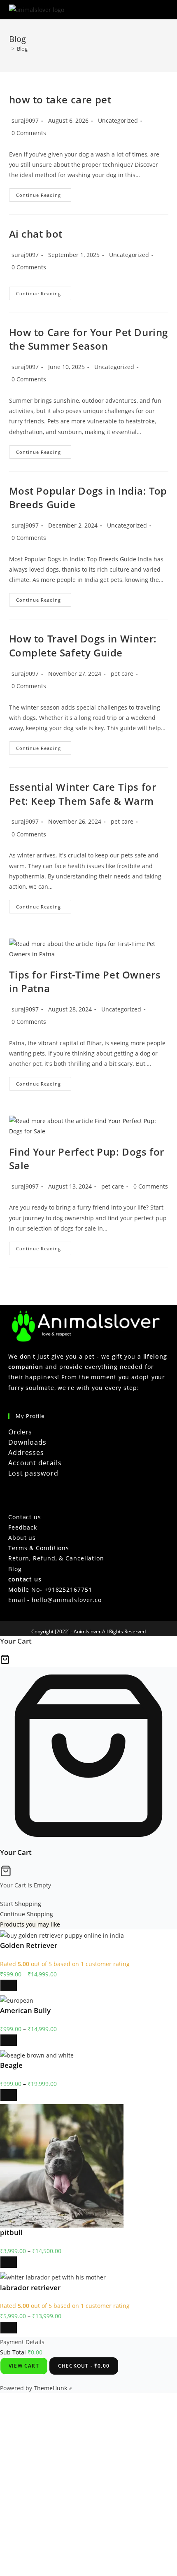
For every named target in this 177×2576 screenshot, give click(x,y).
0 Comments (29, 133)
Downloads (27, 1442)
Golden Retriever (29, 1945)
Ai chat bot (36, 234)
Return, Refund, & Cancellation (56, 1558)
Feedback (23, 1527)
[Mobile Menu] (165, 9)
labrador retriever (30, 2288)
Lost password (33, 1473)
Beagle (11, 2065)
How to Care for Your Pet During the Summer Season (89, 339)
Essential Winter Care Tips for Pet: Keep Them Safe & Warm (83, 794)
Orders (20, 1432)
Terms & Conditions (39, 1548)
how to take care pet (60, 99)
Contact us (25, 1517)
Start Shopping (21, 1904)
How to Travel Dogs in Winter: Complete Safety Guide (83, 646)
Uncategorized (118, 120)
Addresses (26, 1453)
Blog (22, 49)
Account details (35, 1463)
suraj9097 (25, 120)
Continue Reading (44, 196)
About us (22, 1538)
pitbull (11, 2232)
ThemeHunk (51, 2388)
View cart (24, 2366)
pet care (122, 674)
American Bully (25, 2010)
